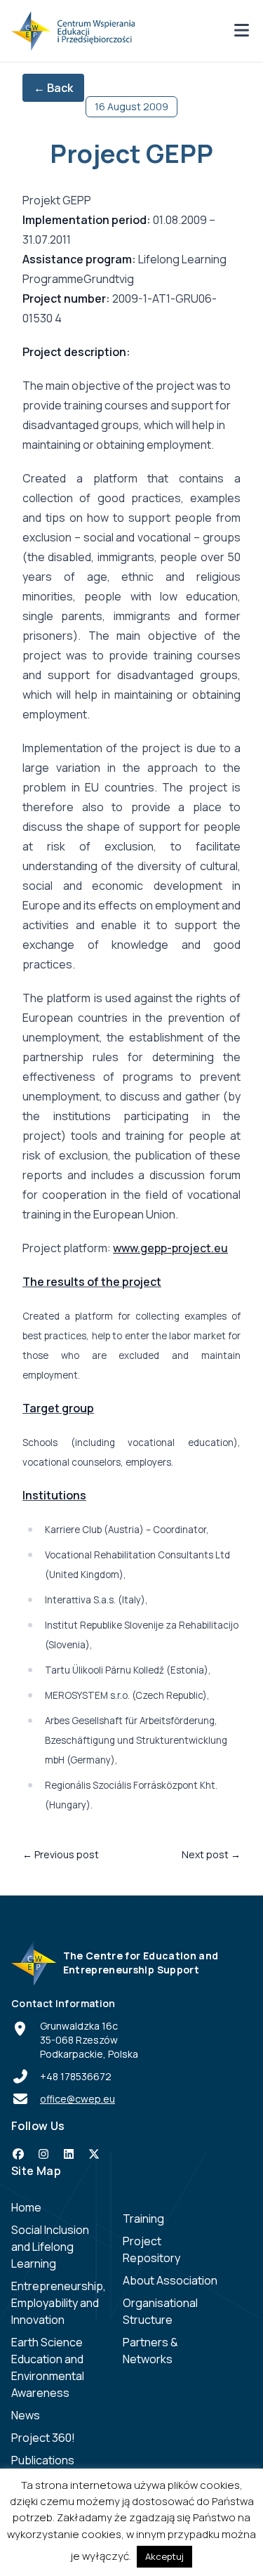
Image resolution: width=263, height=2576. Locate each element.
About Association (170, 2280)
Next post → (211, 1854)
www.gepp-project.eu (170, 1248)
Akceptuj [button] (164, 2556)
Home (26, 2207)
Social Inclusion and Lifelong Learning (50, 2247)
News (26, 2415)
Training (143, 2219)
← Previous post (61, 1854)
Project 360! (43, 2438)
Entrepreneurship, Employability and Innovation (59, 2303)
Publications (43, 2460)
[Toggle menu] (241, 31)
